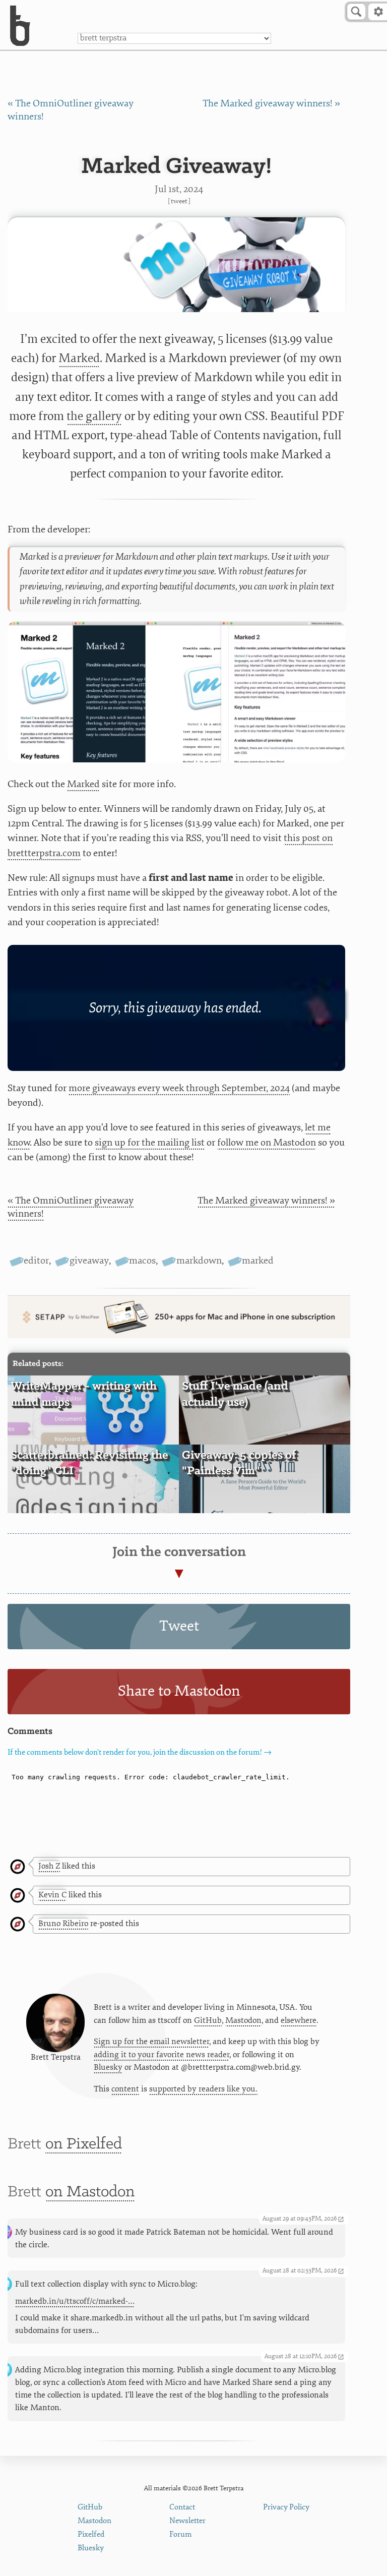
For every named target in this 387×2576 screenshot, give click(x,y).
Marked (79, 358)
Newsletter (187, 2521)
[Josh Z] (18, 1867)
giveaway (89, 1261)
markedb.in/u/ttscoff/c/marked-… (75, 2301)
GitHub (208, 2020)
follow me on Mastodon (267, 1143)
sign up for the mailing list (150, 1143)
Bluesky (108, 2067)
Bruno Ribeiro (63, 1924)
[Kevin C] (18, 1896)
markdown (199, 1261)
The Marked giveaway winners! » (271, 103)
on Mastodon (90, 2192)
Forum (181, 2534)
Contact (182, 2507)
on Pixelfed (84, 2144)
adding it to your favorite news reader (162, 2055)
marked (258, 1261)
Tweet (179, 201)
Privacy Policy (286, 2507)
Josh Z (49, 1866)
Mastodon (243, 2020)
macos (142, 1261)
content (125, 2089)
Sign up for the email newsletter (151, 2042)
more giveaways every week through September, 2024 (179, 1088)
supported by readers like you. (203, 2089)
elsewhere (299, 2020)
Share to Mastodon (179, 1691)
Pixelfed (91, 2534)
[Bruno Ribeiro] (18, 1925)
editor (36, 1261)
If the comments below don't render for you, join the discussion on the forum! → (140, 1752)
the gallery (94, 416)
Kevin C (52, 1895)
